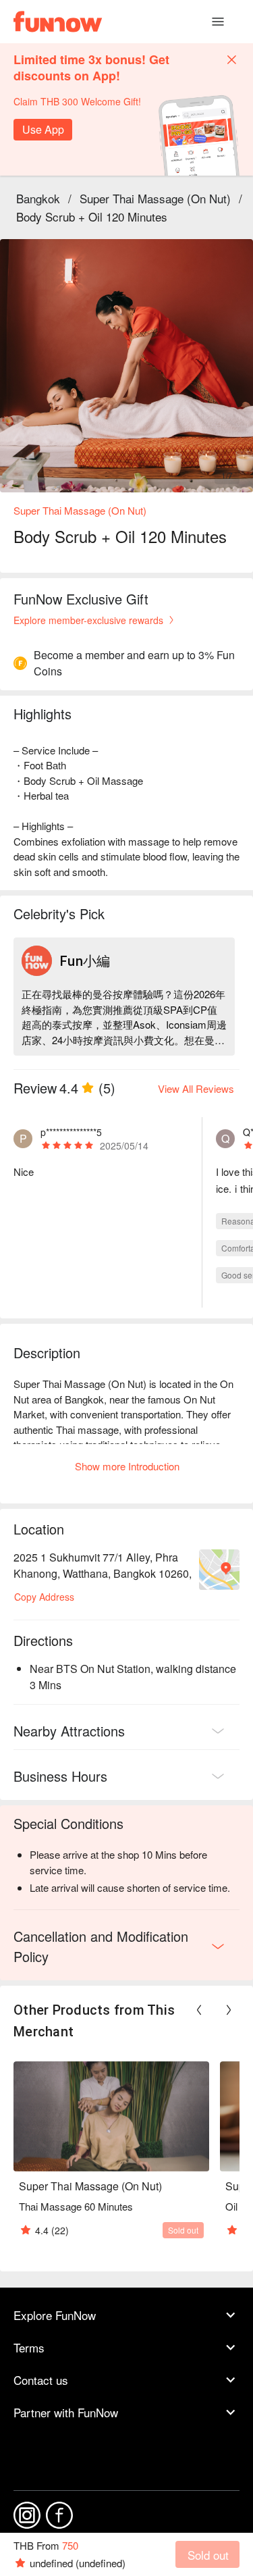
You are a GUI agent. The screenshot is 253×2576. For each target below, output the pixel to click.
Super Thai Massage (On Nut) (155, 198)
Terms (29, 2347)
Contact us (41, 2380)
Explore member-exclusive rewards (88, 620)
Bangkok (38, 198)
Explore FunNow (55, 2315)
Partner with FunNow (66, 2412)
